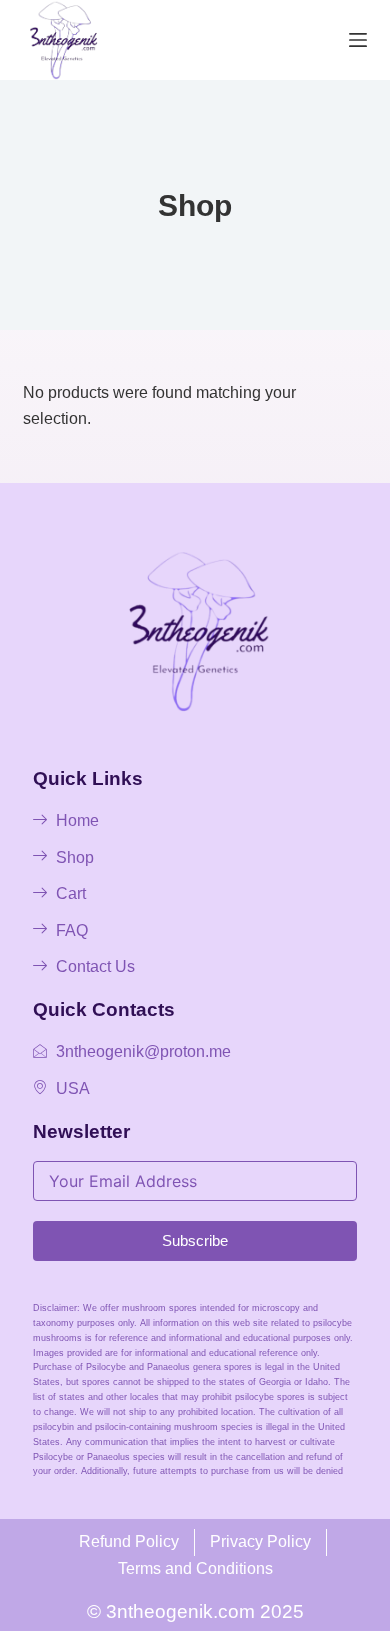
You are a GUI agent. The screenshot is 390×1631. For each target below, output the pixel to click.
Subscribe (195, 1240)
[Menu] (358, 40)
